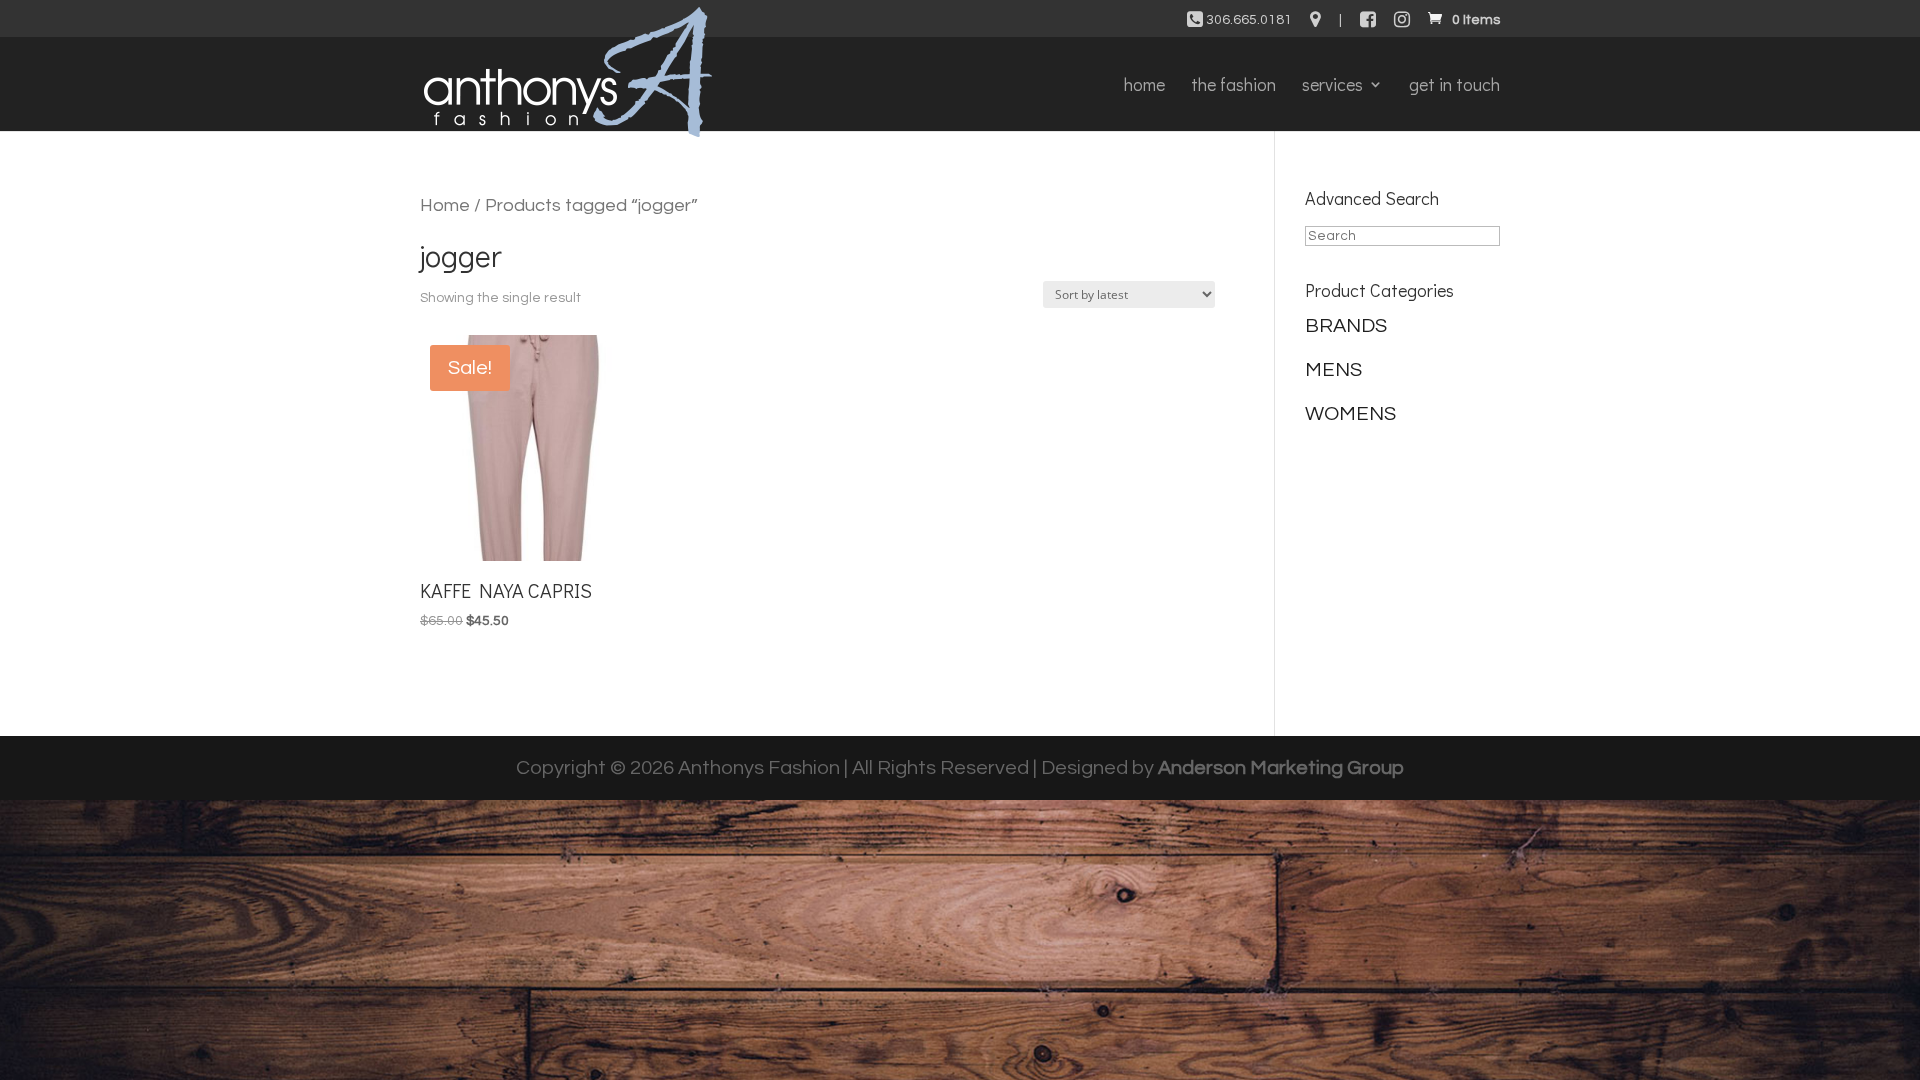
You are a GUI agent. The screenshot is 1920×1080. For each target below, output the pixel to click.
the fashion (1233, 86)
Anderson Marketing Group (1281, 768)
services (1332, 86)
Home (445, 205)
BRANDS (1346, 326)
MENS (1333, 370)
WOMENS (1350, 414)
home (1144, 86)
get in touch (1454, 86)
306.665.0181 (1247, 20)
